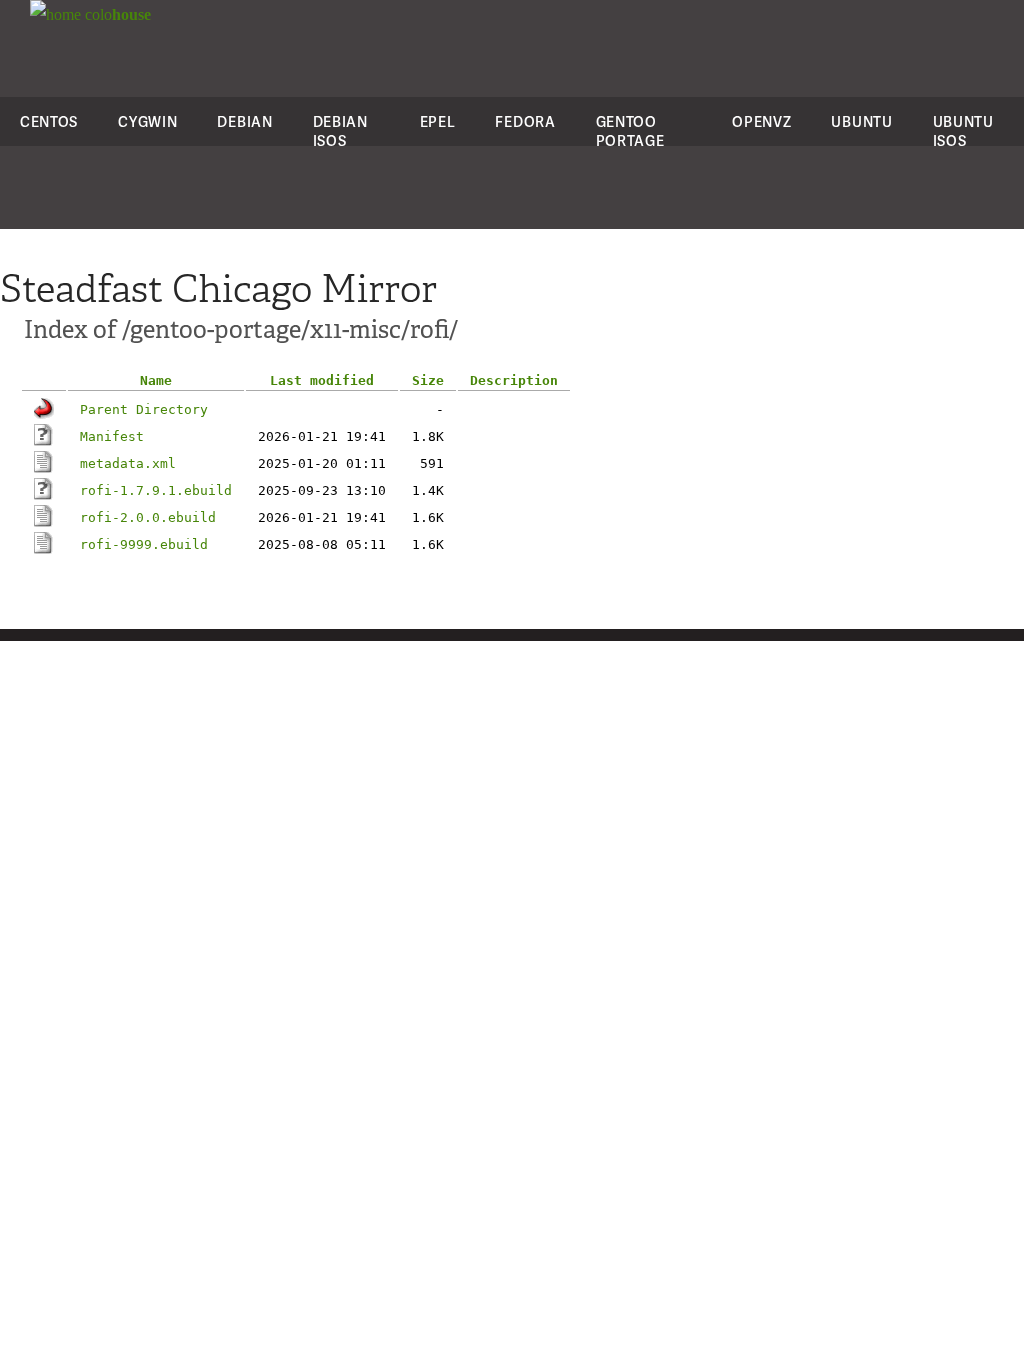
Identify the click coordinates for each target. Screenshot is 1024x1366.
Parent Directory (144, 409)
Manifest (112, 436)
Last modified (322, 380)
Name (156, 380)
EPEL (438, 121)
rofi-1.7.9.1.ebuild (156, 490)
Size (428, 380)
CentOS (49, 121)
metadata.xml (128, 463)
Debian (244, 121)
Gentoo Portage (630, 131)
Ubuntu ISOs (963, 131)
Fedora (525, 121)
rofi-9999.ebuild (144, 544)
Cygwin (147, 121)
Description (514, 380)
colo (116, 14)
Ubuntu (861, 121)
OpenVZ (761, 121)
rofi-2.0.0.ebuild (148, 517)
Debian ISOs (340, 131)
